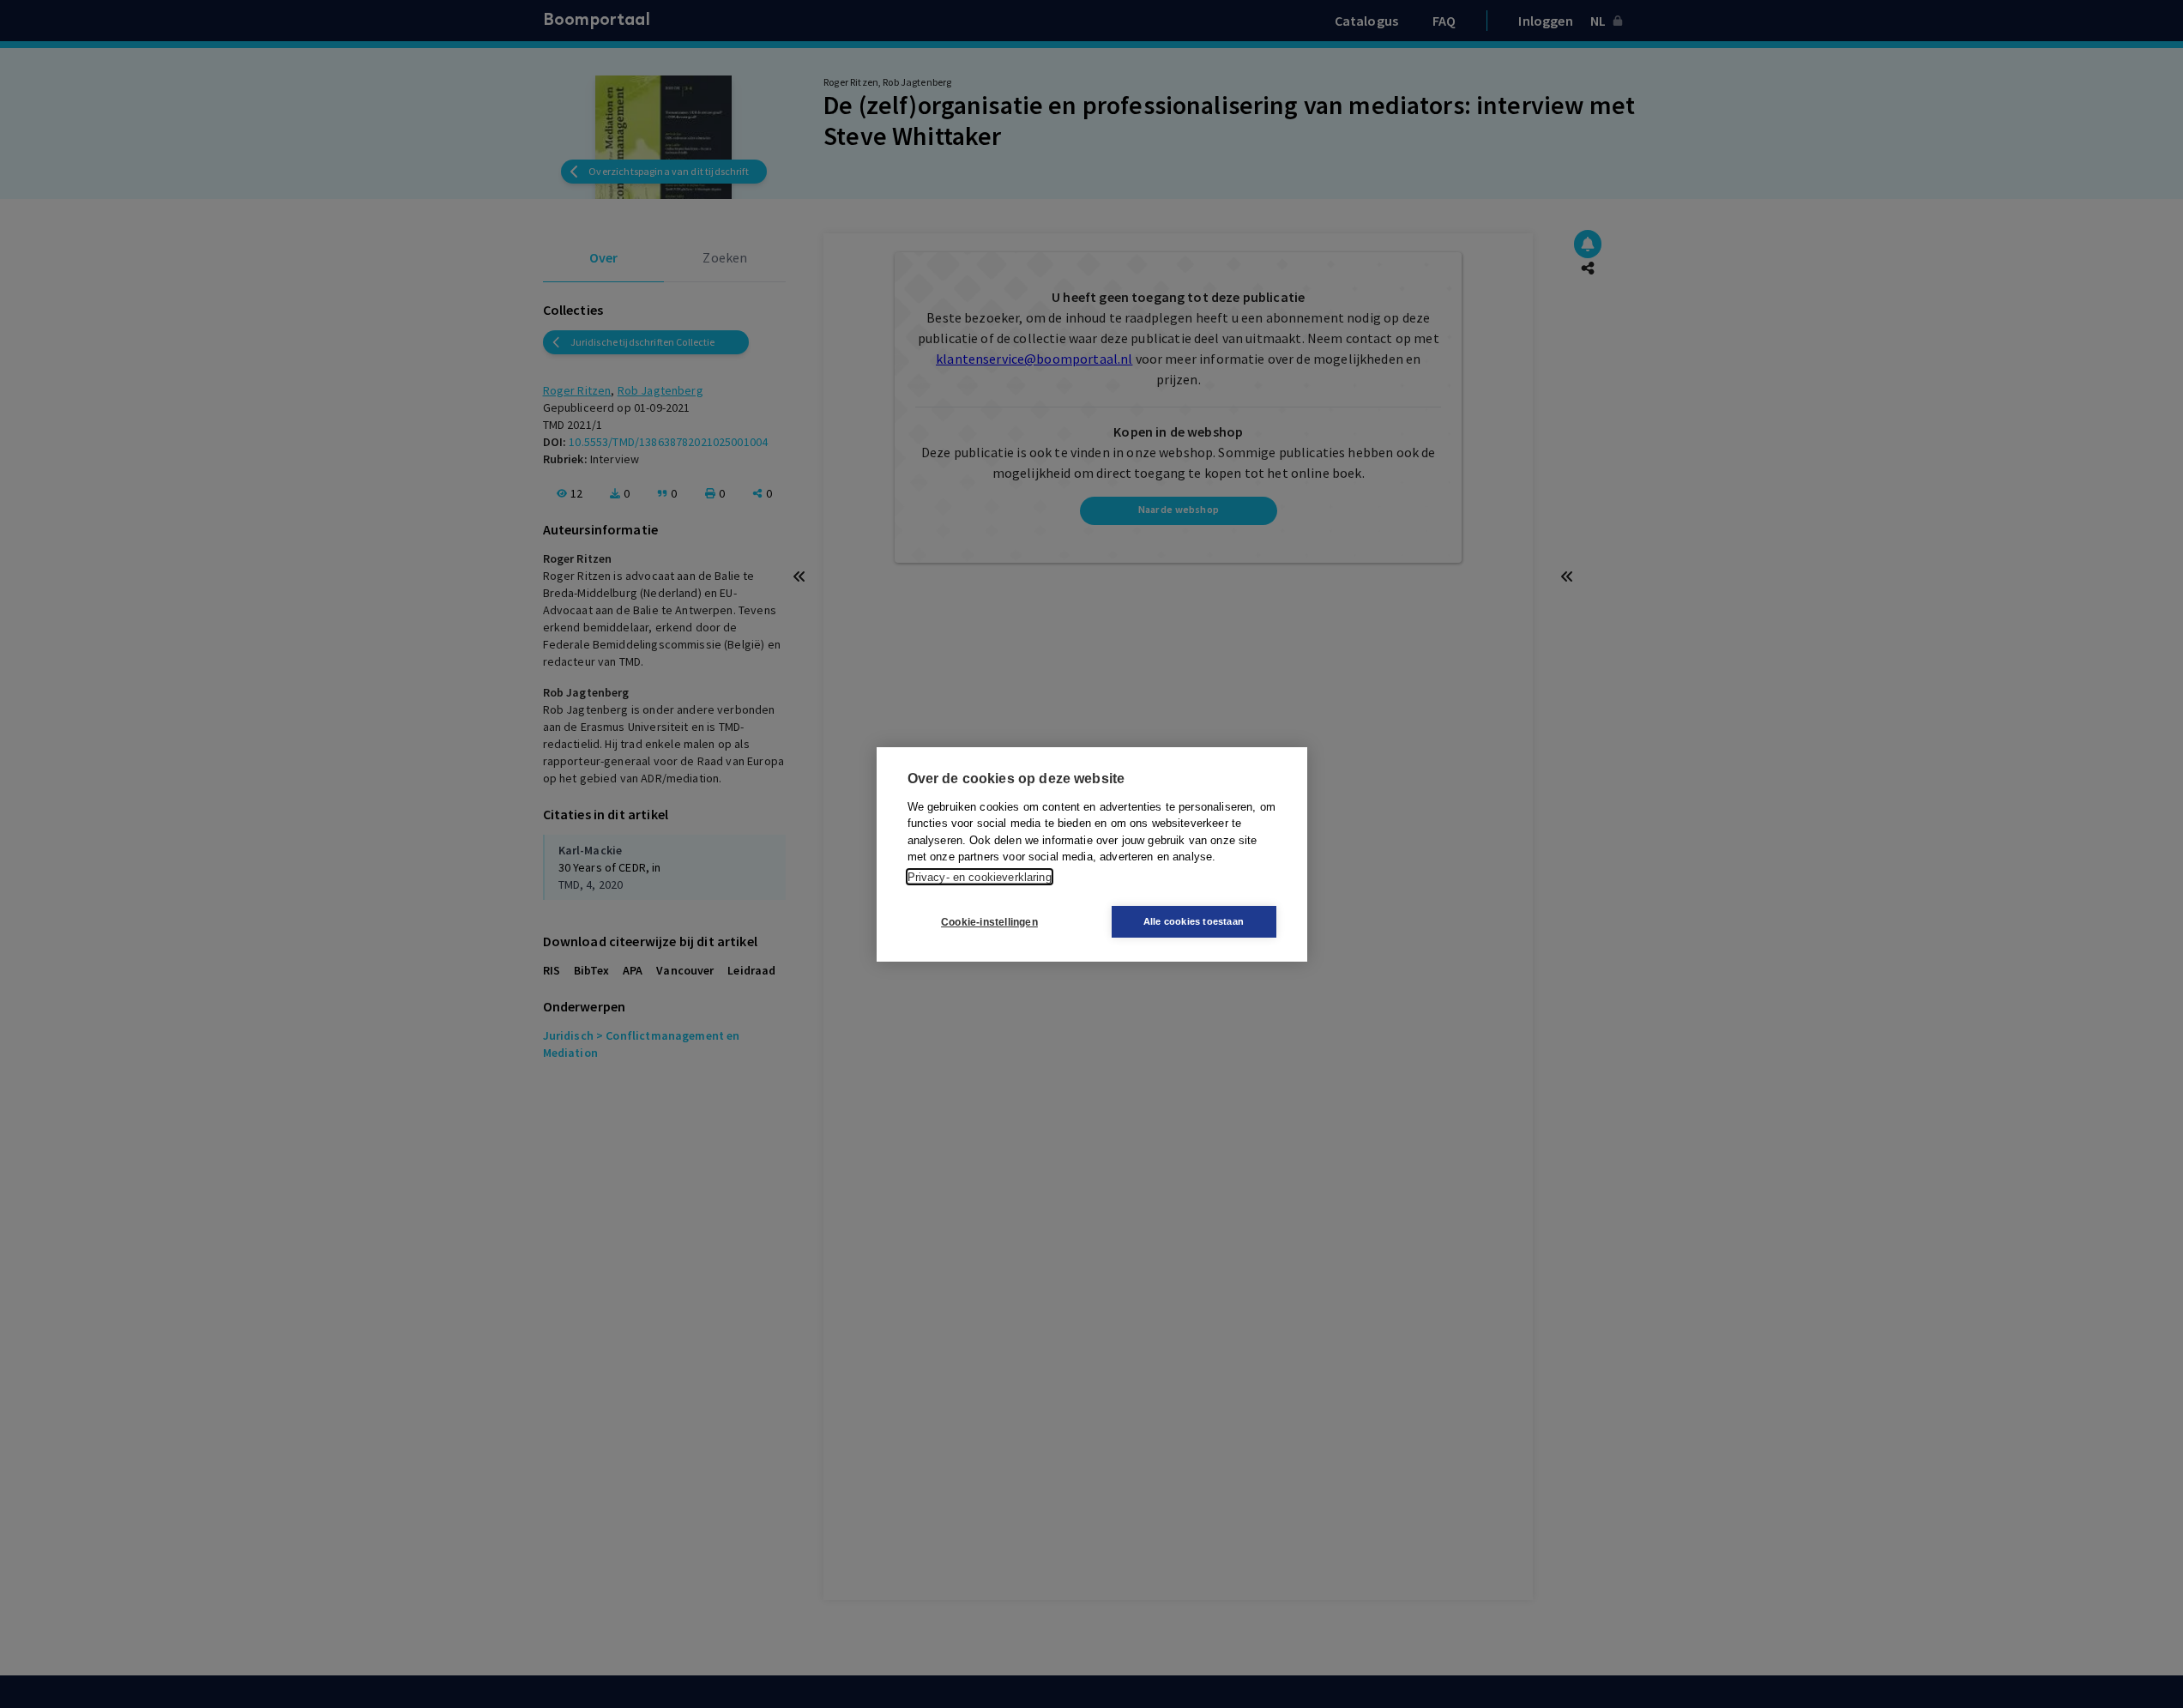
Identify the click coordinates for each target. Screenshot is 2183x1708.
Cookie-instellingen (989, 921)
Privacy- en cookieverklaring (980, 876)
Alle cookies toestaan (1194, 921)
